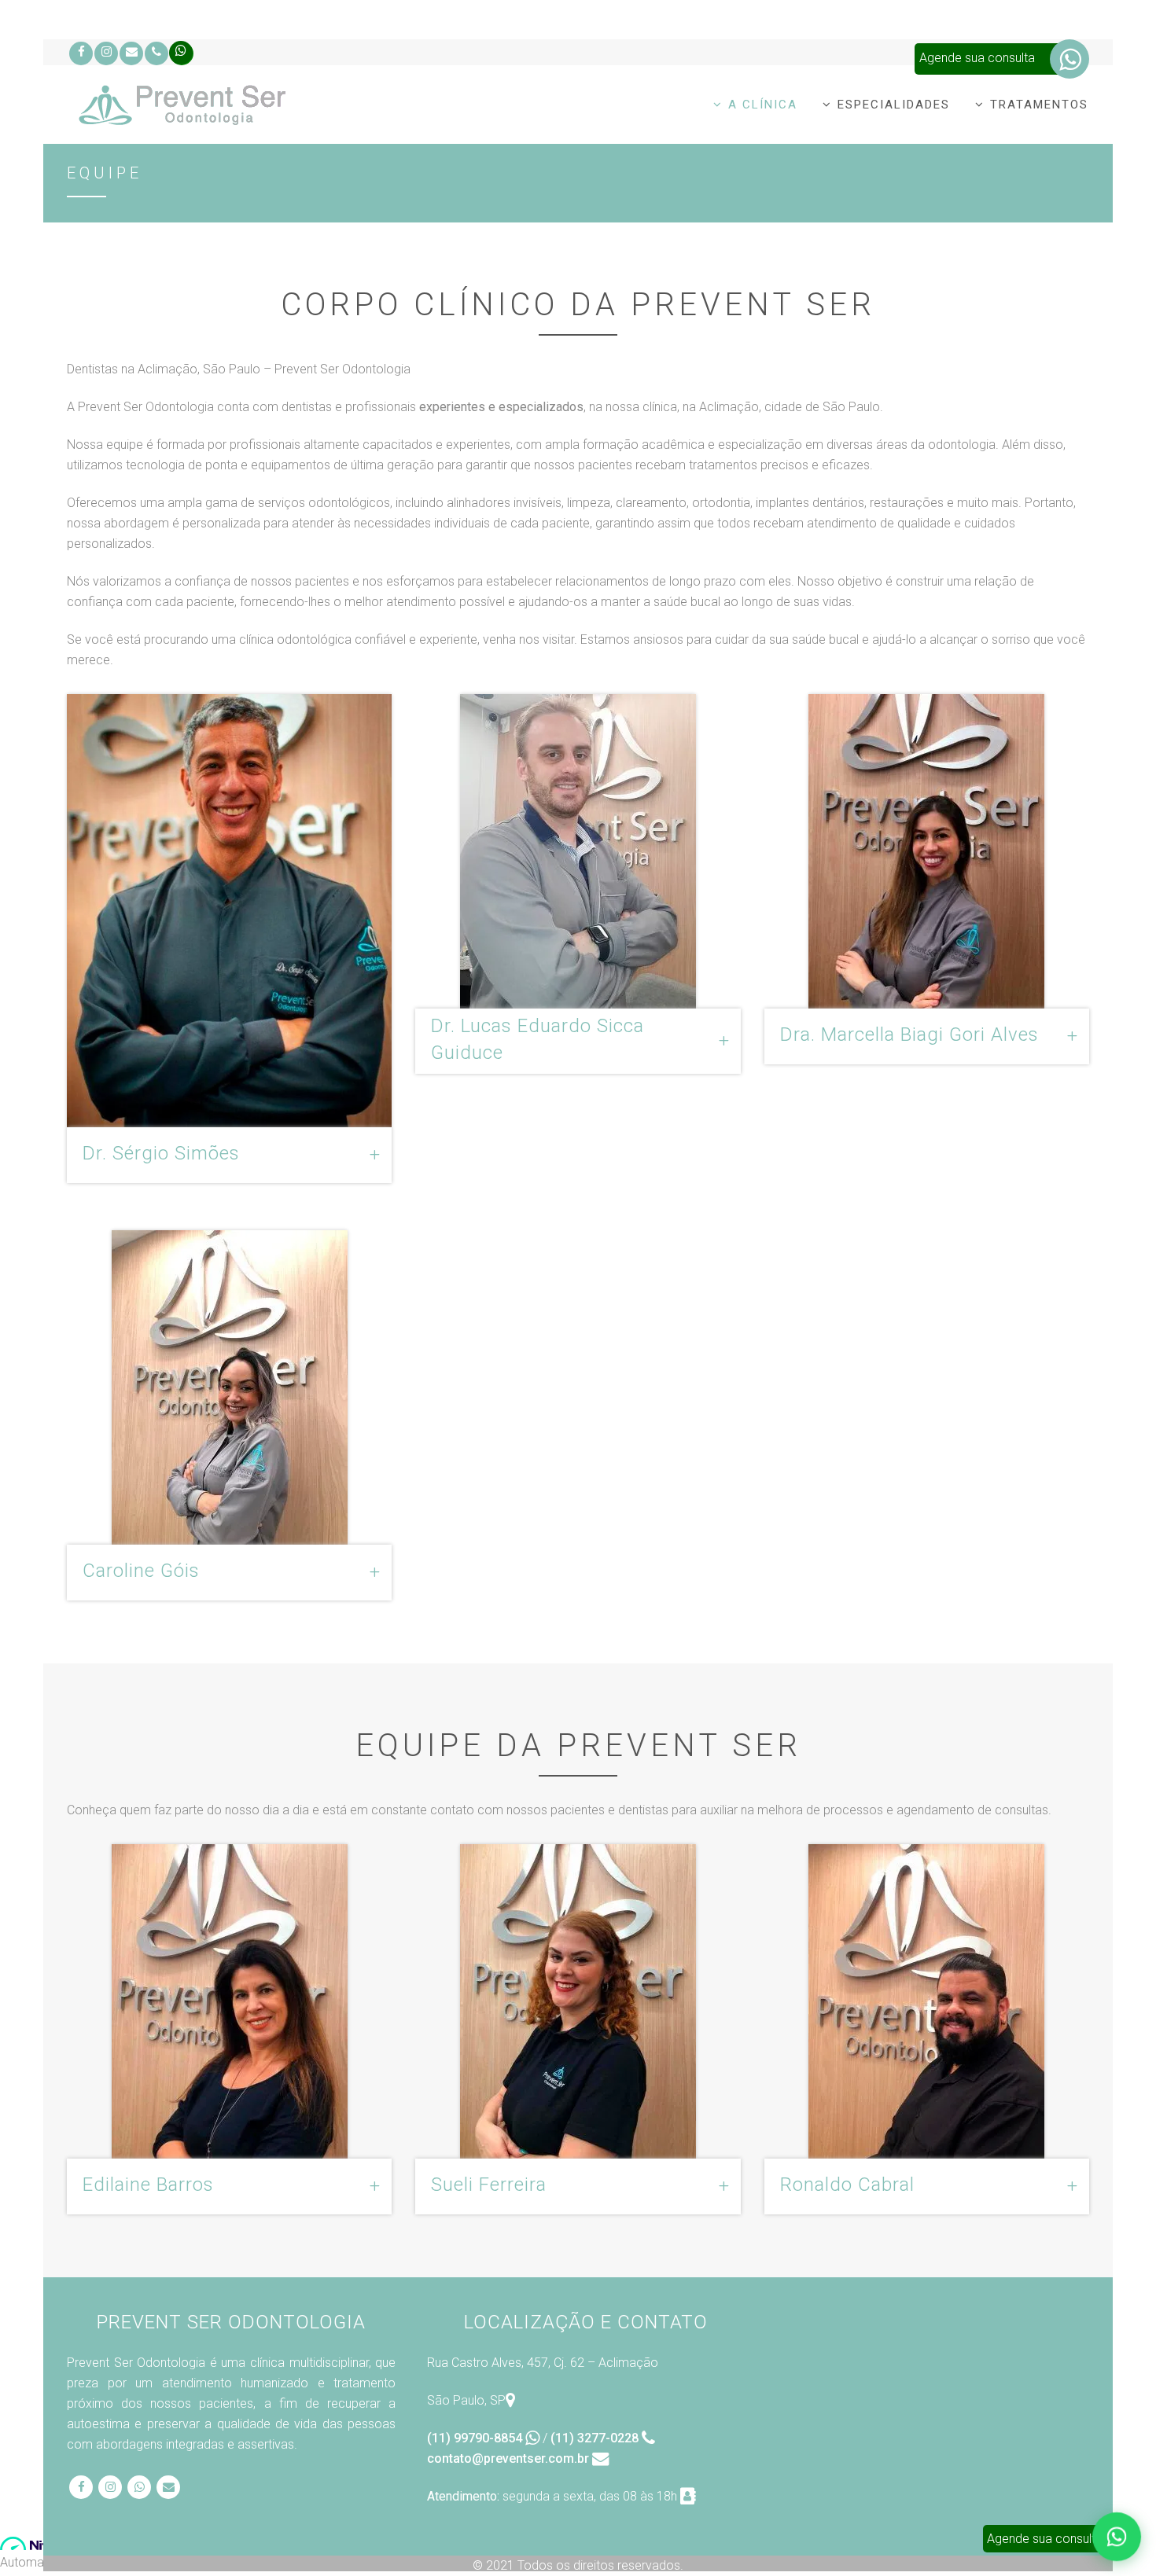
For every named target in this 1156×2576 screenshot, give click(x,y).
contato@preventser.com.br (510, 2458)
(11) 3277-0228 (596, 2438)
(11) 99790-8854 (476, 2438)
